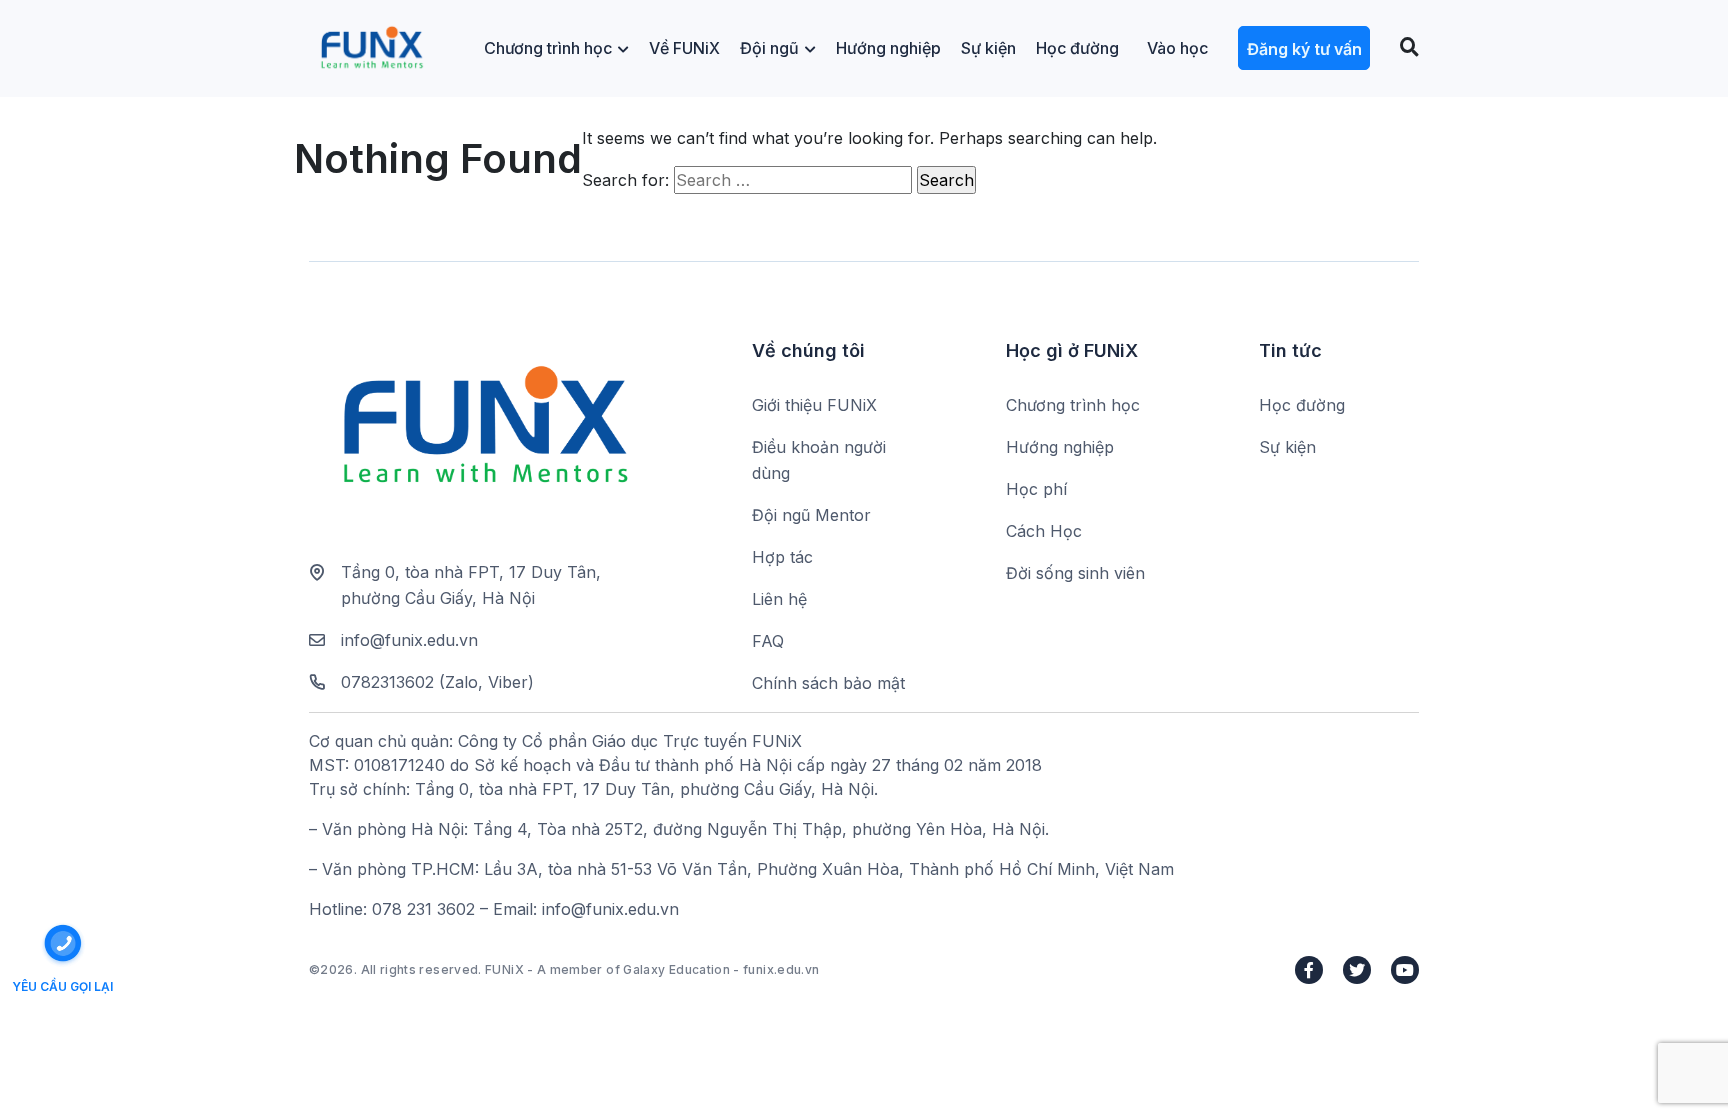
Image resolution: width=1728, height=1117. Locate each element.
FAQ (768, 641)
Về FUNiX (684, 48)
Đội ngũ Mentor (811, 515)
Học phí (1036, 489)
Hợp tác (782, 557)
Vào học (1177, 48)
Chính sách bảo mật (828, 683)
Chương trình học (548, 48)
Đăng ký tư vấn (1304, 49)
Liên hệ (779, 599)
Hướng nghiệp (888, 48)
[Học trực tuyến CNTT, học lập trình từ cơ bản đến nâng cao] (371, 48)
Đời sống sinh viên (1075, 573)
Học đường (1077, 48)
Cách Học (1044, 531)
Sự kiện (988, 48)
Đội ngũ (769, 48)
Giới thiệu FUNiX (814, 405)
